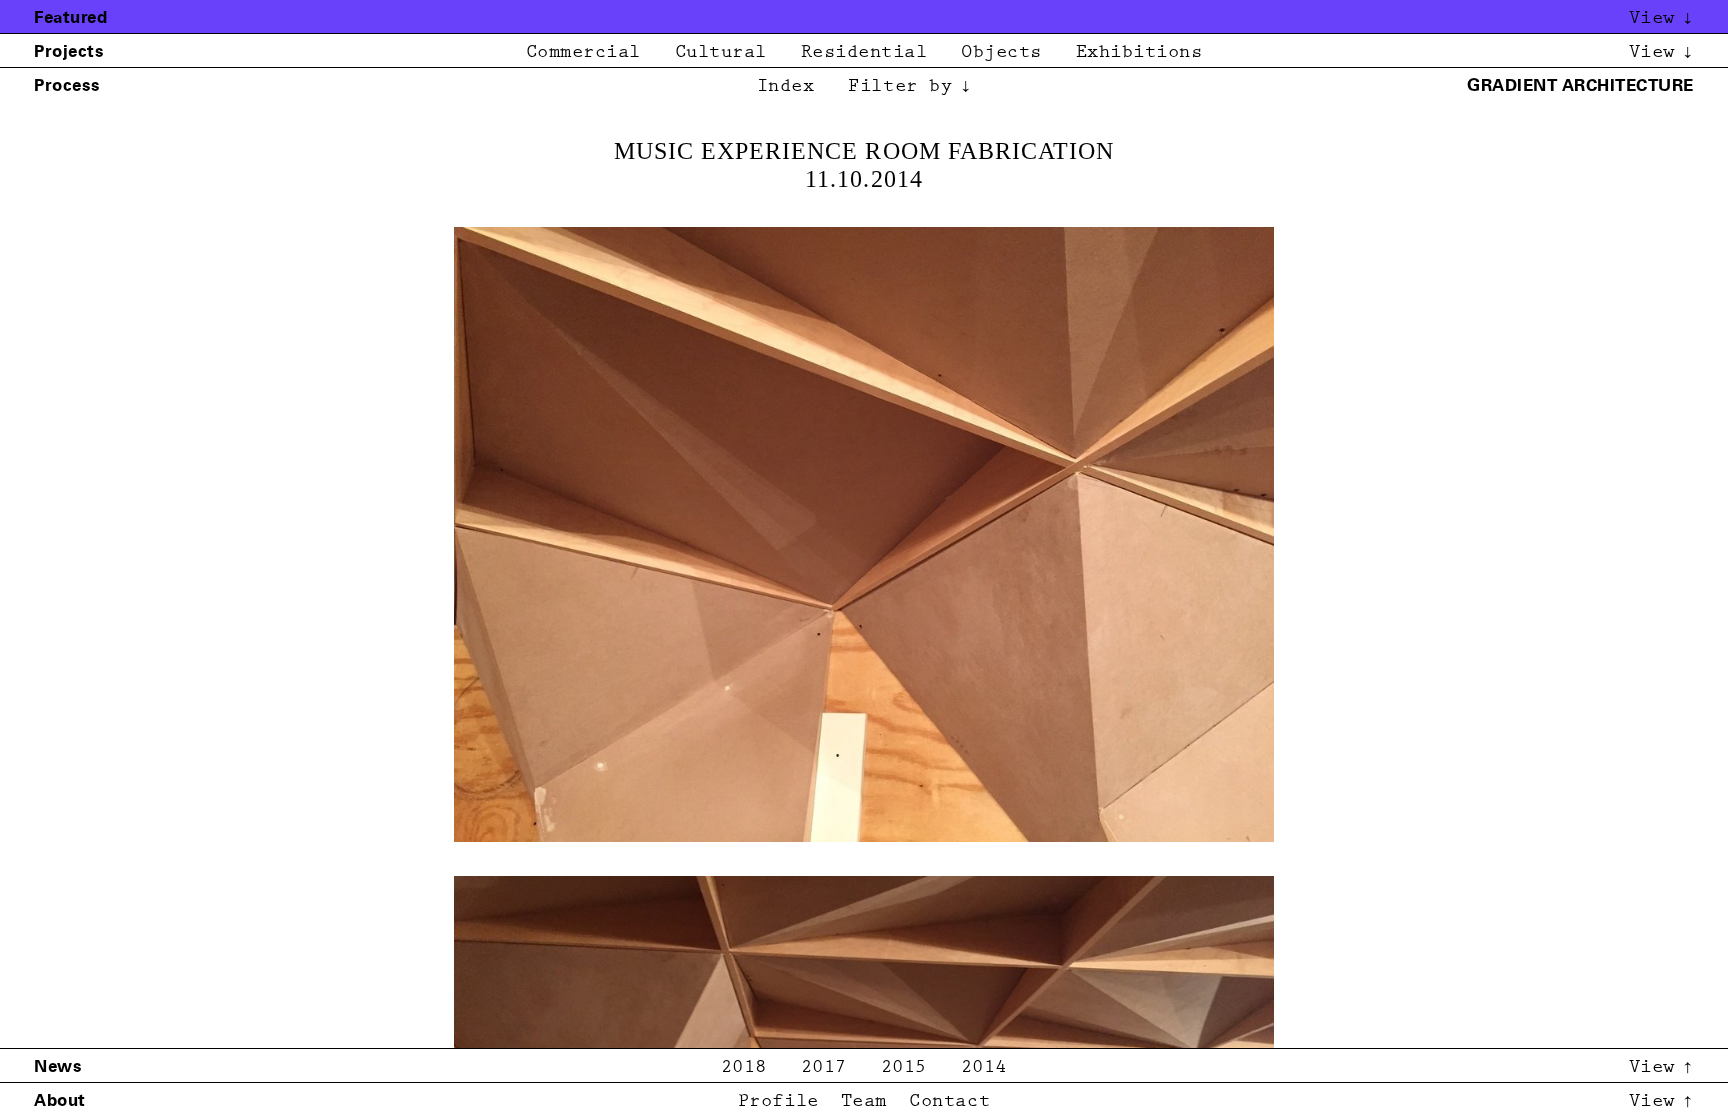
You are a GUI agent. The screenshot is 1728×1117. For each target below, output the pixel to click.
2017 (824, 1067)
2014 (984, 1067)
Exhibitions (1139, 52)
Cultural (721, 52)
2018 (744, 1067)
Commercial (583, 52)
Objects (1001, 52)
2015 (904, 1067)
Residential (864, 52)
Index (786, 86)
